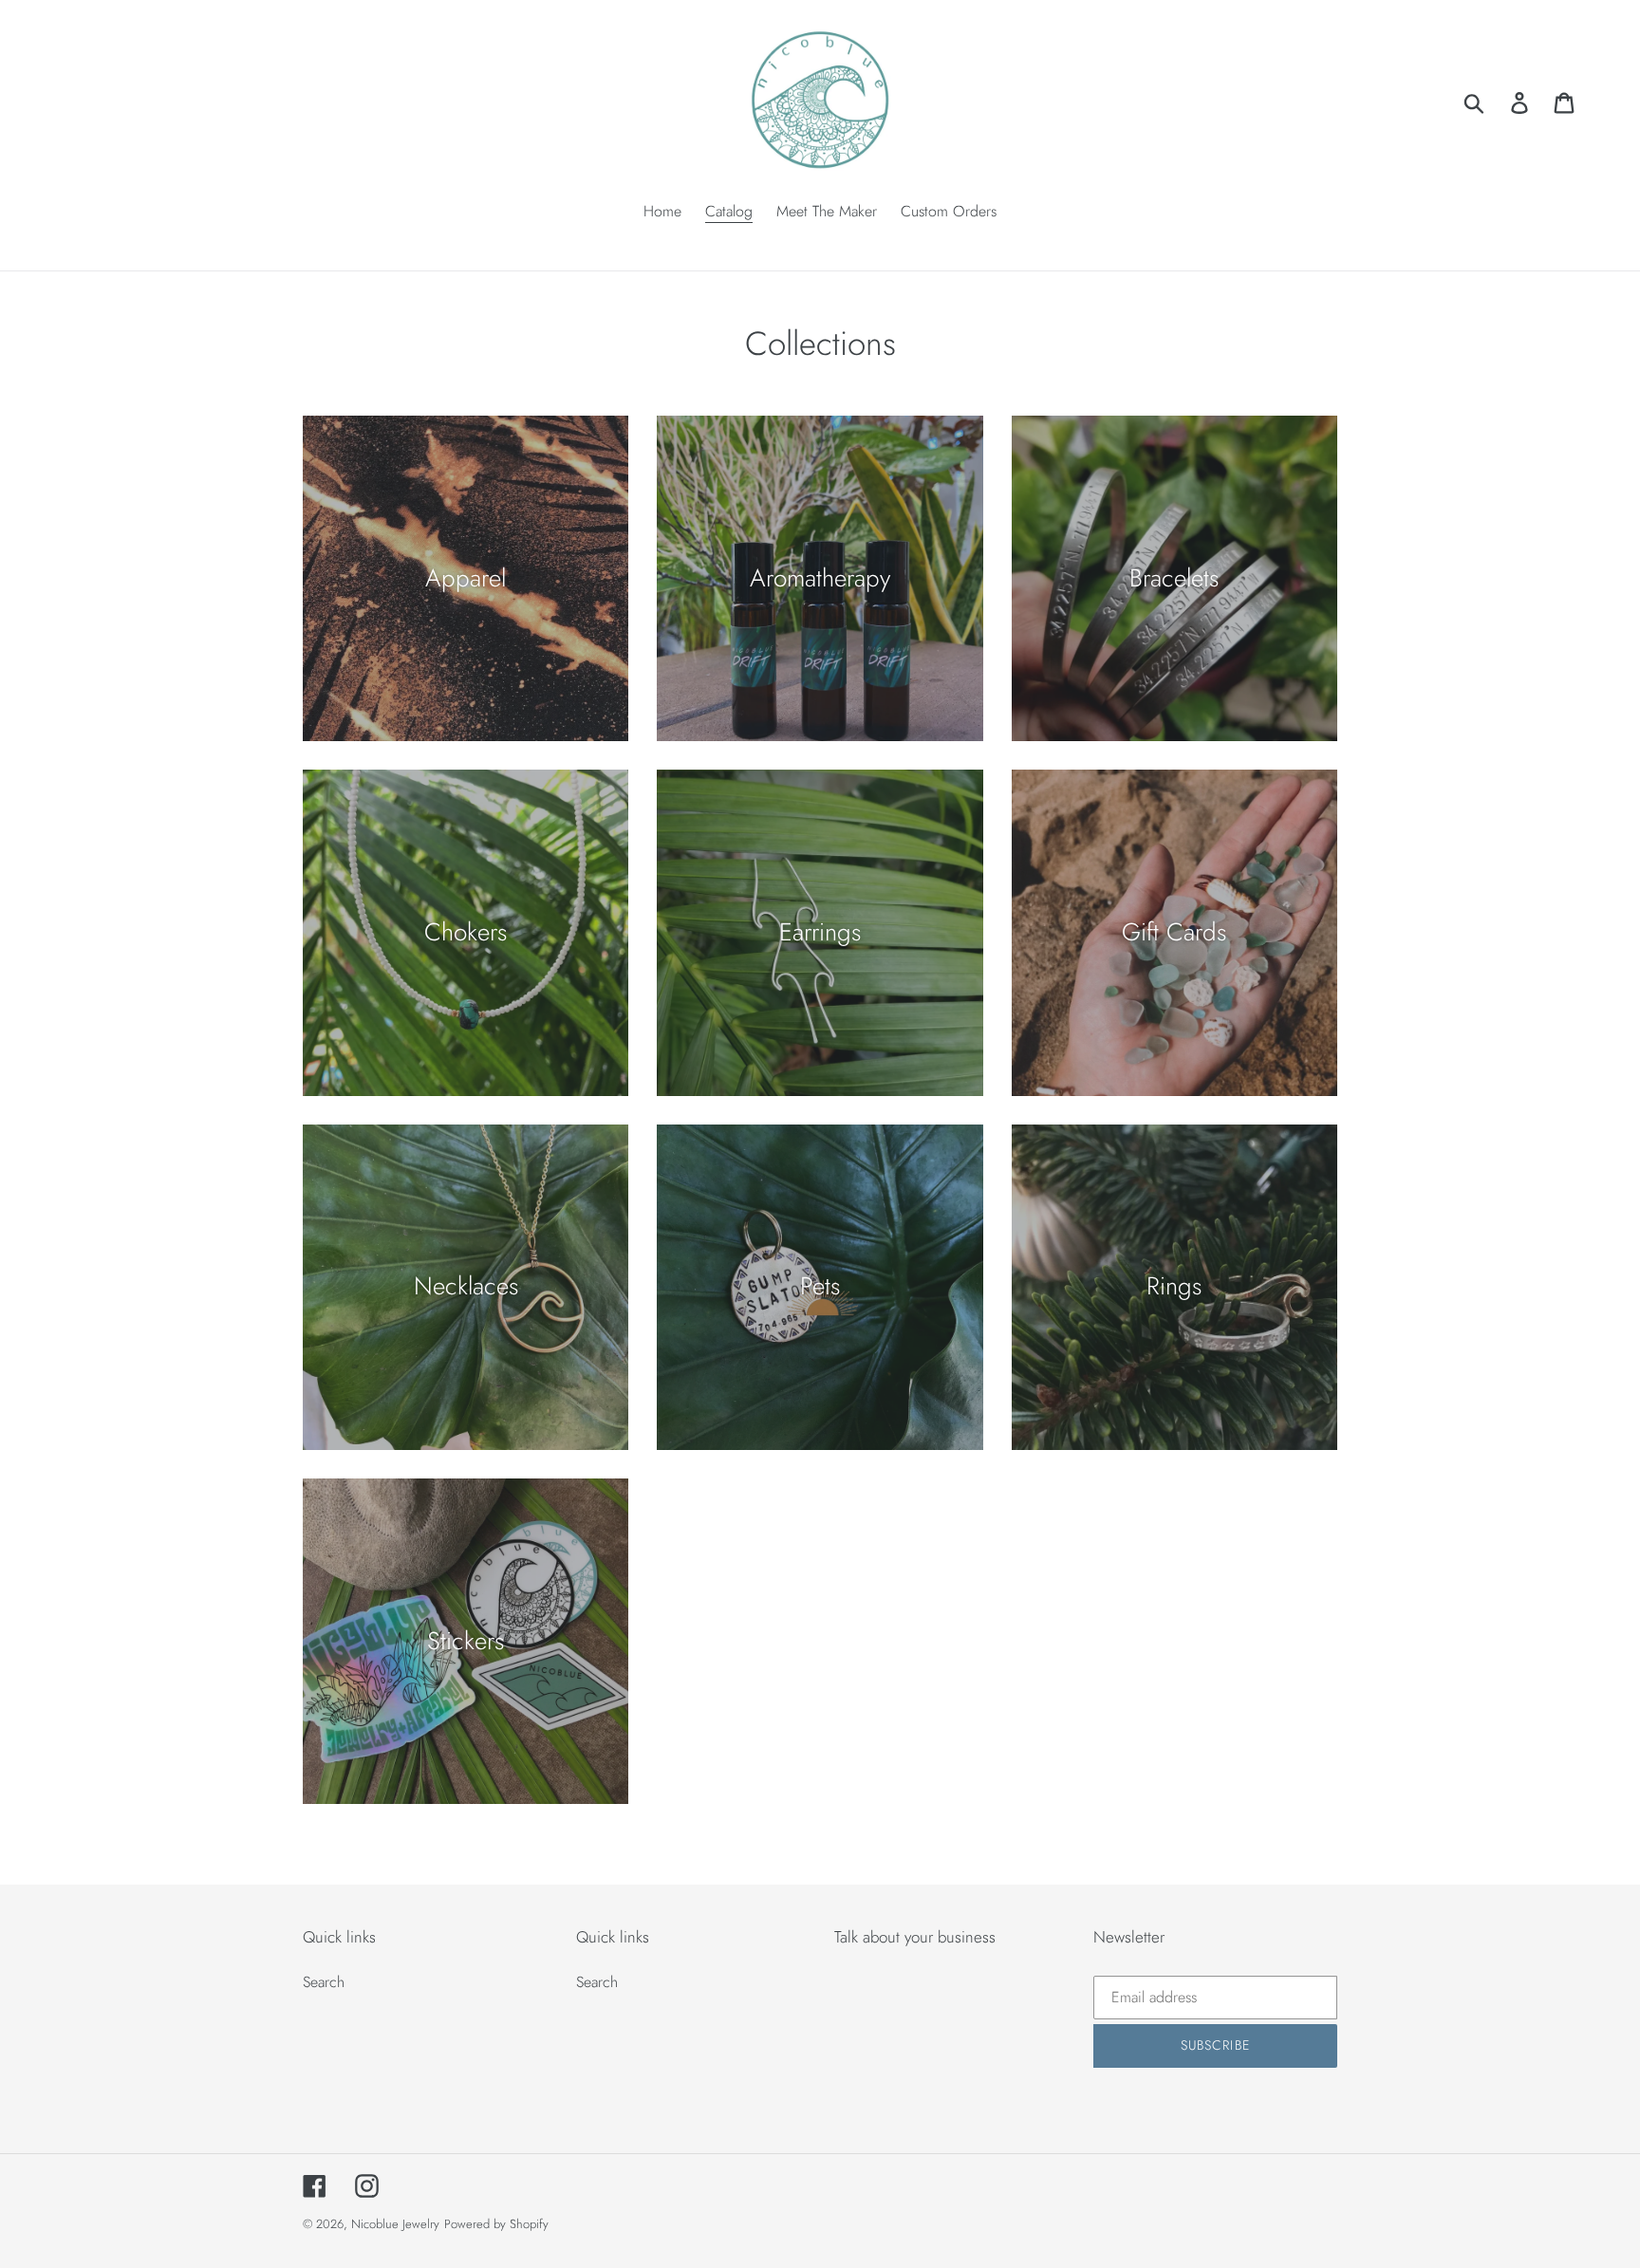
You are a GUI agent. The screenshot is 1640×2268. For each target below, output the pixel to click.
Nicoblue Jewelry (395, 2224)
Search (324, 1982)
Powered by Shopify (496, 2224)
